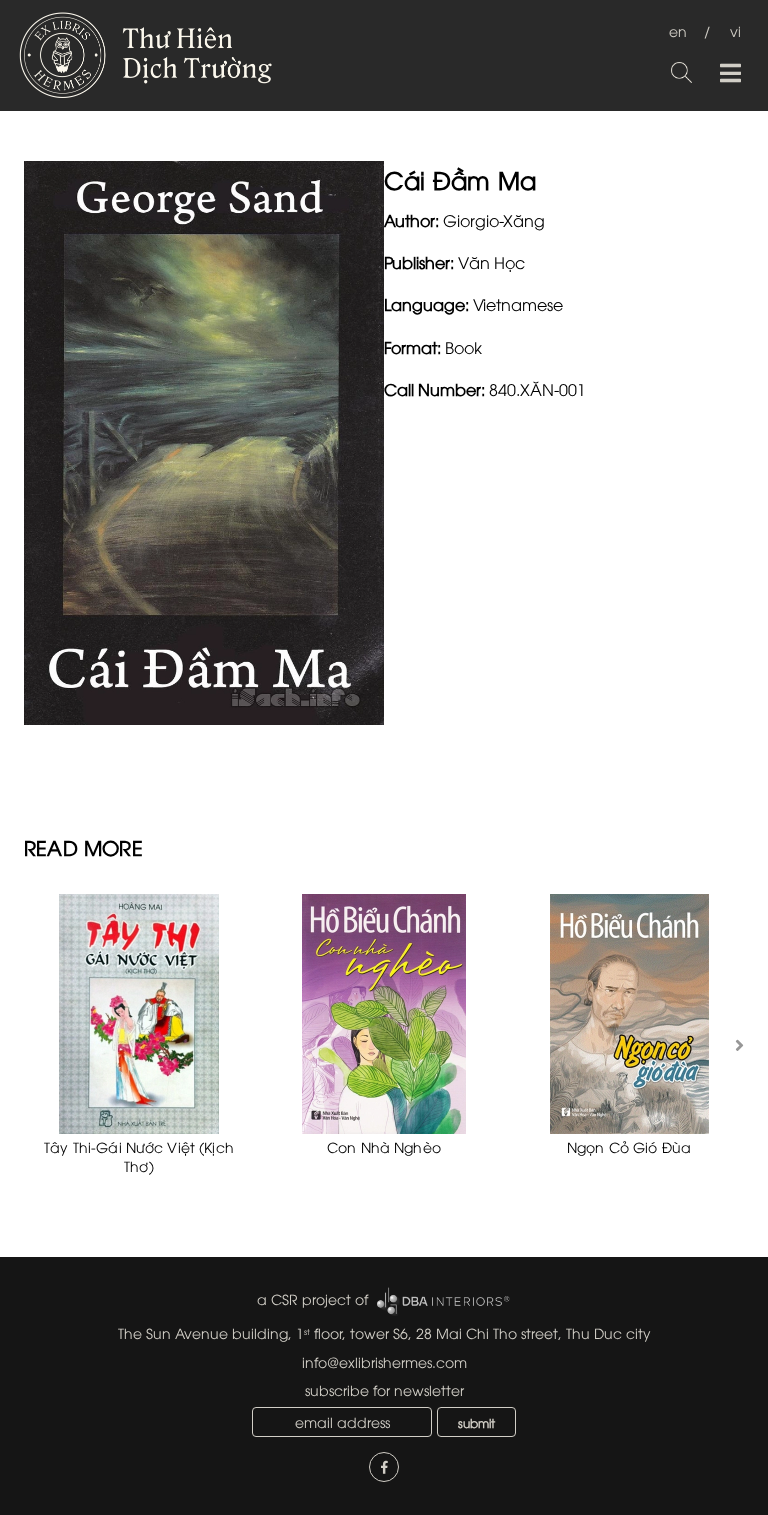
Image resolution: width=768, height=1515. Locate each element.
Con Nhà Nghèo (384, 1146)
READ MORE (83, 846)
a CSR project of (312, 1298)
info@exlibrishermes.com (384, 1361)
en (678, 30)
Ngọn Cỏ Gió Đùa (629, 1146)
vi (735, 30)
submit (476, 1422)
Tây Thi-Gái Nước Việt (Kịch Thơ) (139, 1156)
